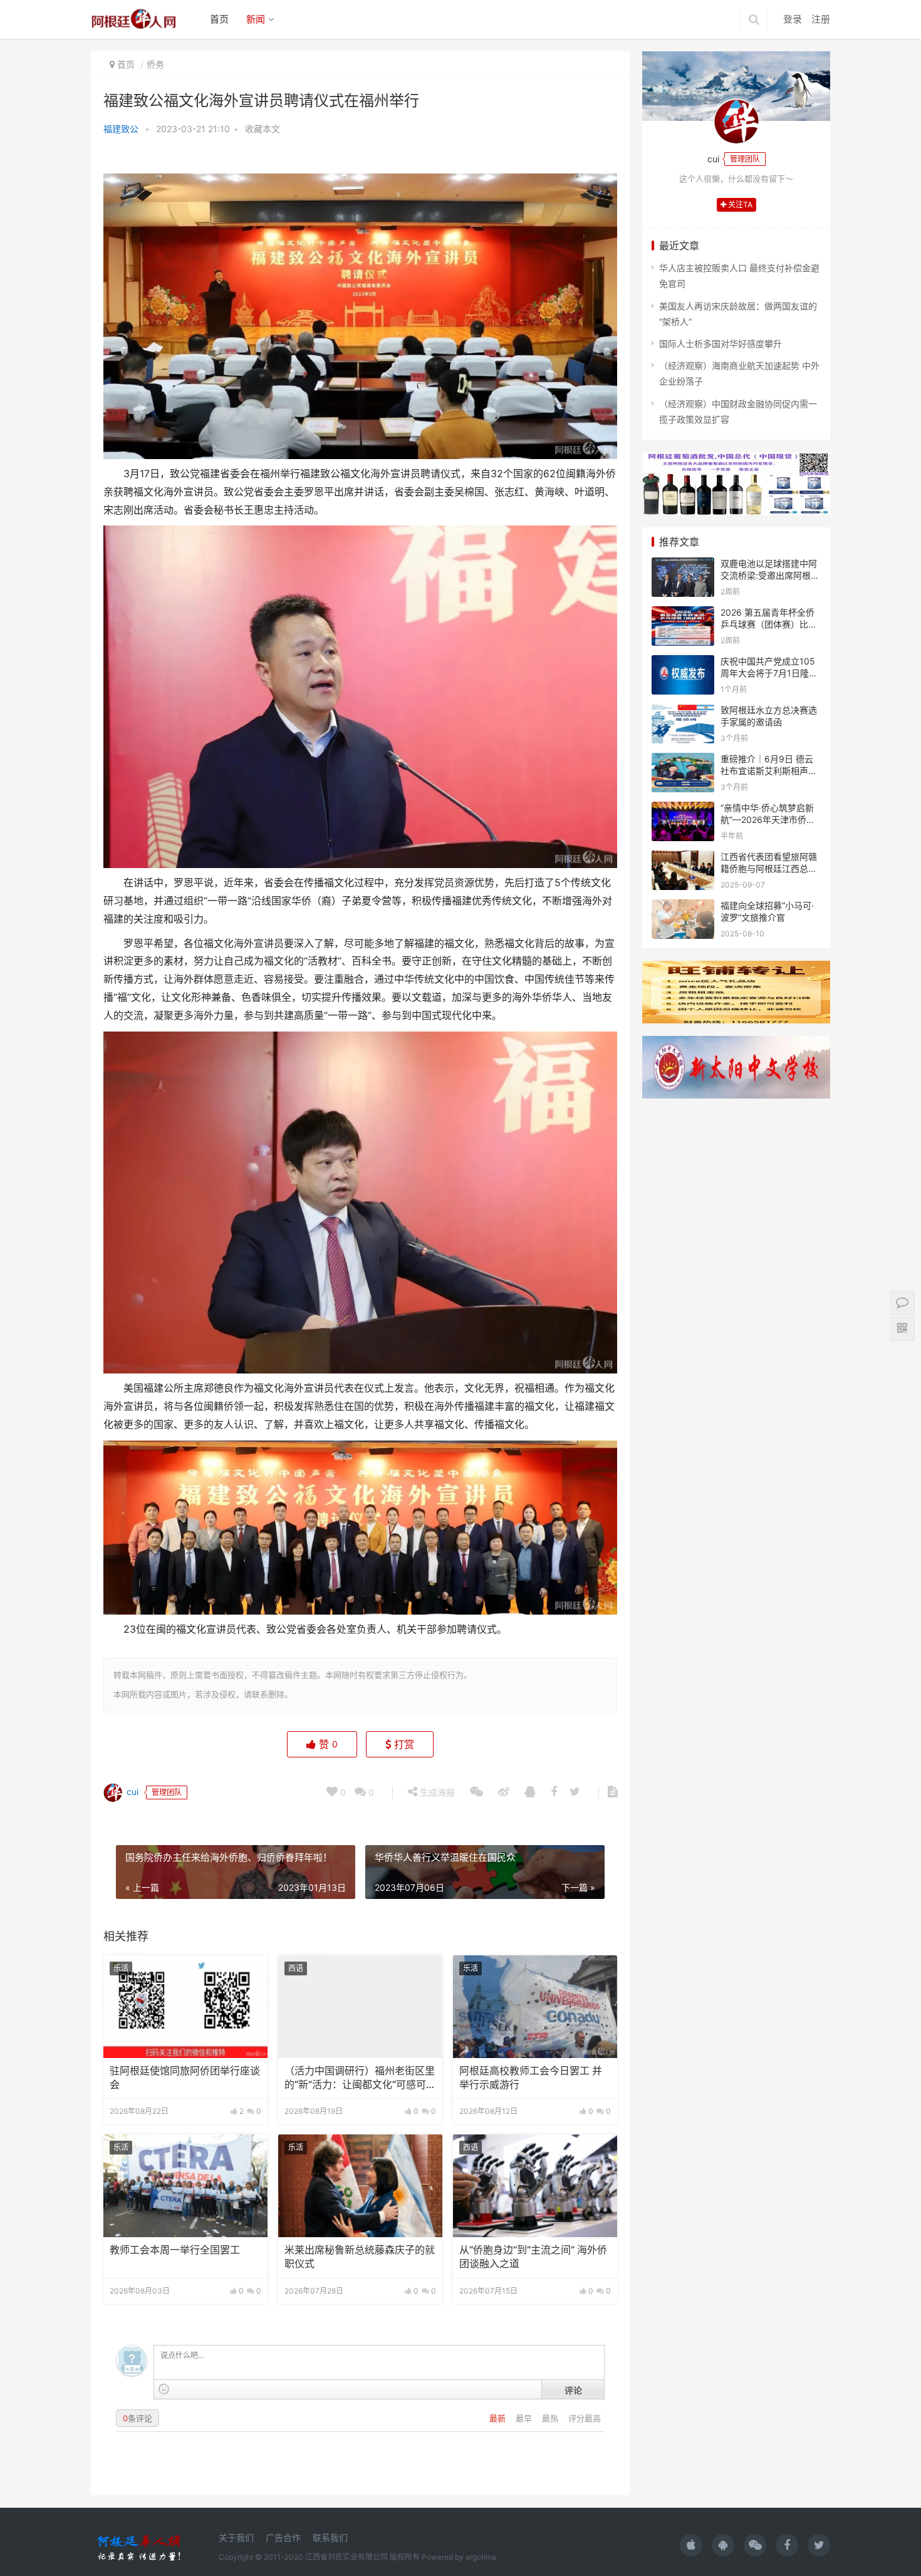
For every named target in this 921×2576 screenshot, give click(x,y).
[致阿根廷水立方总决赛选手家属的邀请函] (683, 712)
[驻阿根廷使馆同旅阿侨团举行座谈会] (185, 2007)
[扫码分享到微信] (476, 1792)
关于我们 (236, 2537)
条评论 (138, 2418)
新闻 (256, 19)
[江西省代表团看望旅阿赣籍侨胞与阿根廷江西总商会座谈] (683, 858)
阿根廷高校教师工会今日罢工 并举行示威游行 (531, 2078)
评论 (573, 2390)
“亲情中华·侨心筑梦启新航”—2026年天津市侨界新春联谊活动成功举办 (768, 820)
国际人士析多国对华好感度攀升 (721, 344)
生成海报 (436, 1792)
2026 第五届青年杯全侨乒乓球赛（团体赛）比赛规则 (769, 624)
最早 (525, 2418)
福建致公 (121, 129)
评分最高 (585, 2418)
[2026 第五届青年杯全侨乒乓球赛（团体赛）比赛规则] (683, 614)
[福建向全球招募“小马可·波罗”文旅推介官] (683, 907)
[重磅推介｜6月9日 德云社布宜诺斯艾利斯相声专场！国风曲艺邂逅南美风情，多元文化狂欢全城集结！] (683, 761)
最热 (551, 2418)
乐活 (121, 1968)
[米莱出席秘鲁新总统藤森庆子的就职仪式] (360, 2186)
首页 (219, 19)
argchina (481, 2557)
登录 (793, 19)
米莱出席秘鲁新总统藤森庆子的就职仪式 (360, 2257)
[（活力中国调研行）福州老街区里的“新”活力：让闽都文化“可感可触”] (360, 2007)
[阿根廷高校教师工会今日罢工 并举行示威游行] (535, 2007)
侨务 (155, 64)
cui (131, 1792)
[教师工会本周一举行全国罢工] (185, 2186)
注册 (821, 19)
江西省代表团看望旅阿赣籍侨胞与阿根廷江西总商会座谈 (769, 869)
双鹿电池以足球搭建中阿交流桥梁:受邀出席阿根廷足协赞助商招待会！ (770, 576)
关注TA (739, 204)
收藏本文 (263, 129)
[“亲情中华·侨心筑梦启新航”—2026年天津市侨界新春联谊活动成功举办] (683, 810)
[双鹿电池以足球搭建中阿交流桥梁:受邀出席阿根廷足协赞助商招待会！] (683, 565)
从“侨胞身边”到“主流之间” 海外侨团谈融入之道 (533, 2257)
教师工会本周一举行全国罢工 (175, 2250)
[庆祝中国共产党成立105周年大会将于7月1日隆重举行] (683, 663)
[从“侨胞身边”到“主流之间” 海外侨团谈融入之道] (535, 2186)
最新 (499, 2418)
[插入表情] (164, 2389)
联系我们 (330, 2537)
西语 (296, 1968)
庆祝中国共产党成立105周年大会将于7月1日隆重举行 (769, 673)
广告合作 (283, 2537)
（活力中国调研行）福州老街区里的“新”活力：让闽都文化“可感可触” (360, 2079)
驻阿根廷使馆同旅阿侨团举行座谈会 (185, 2078)
